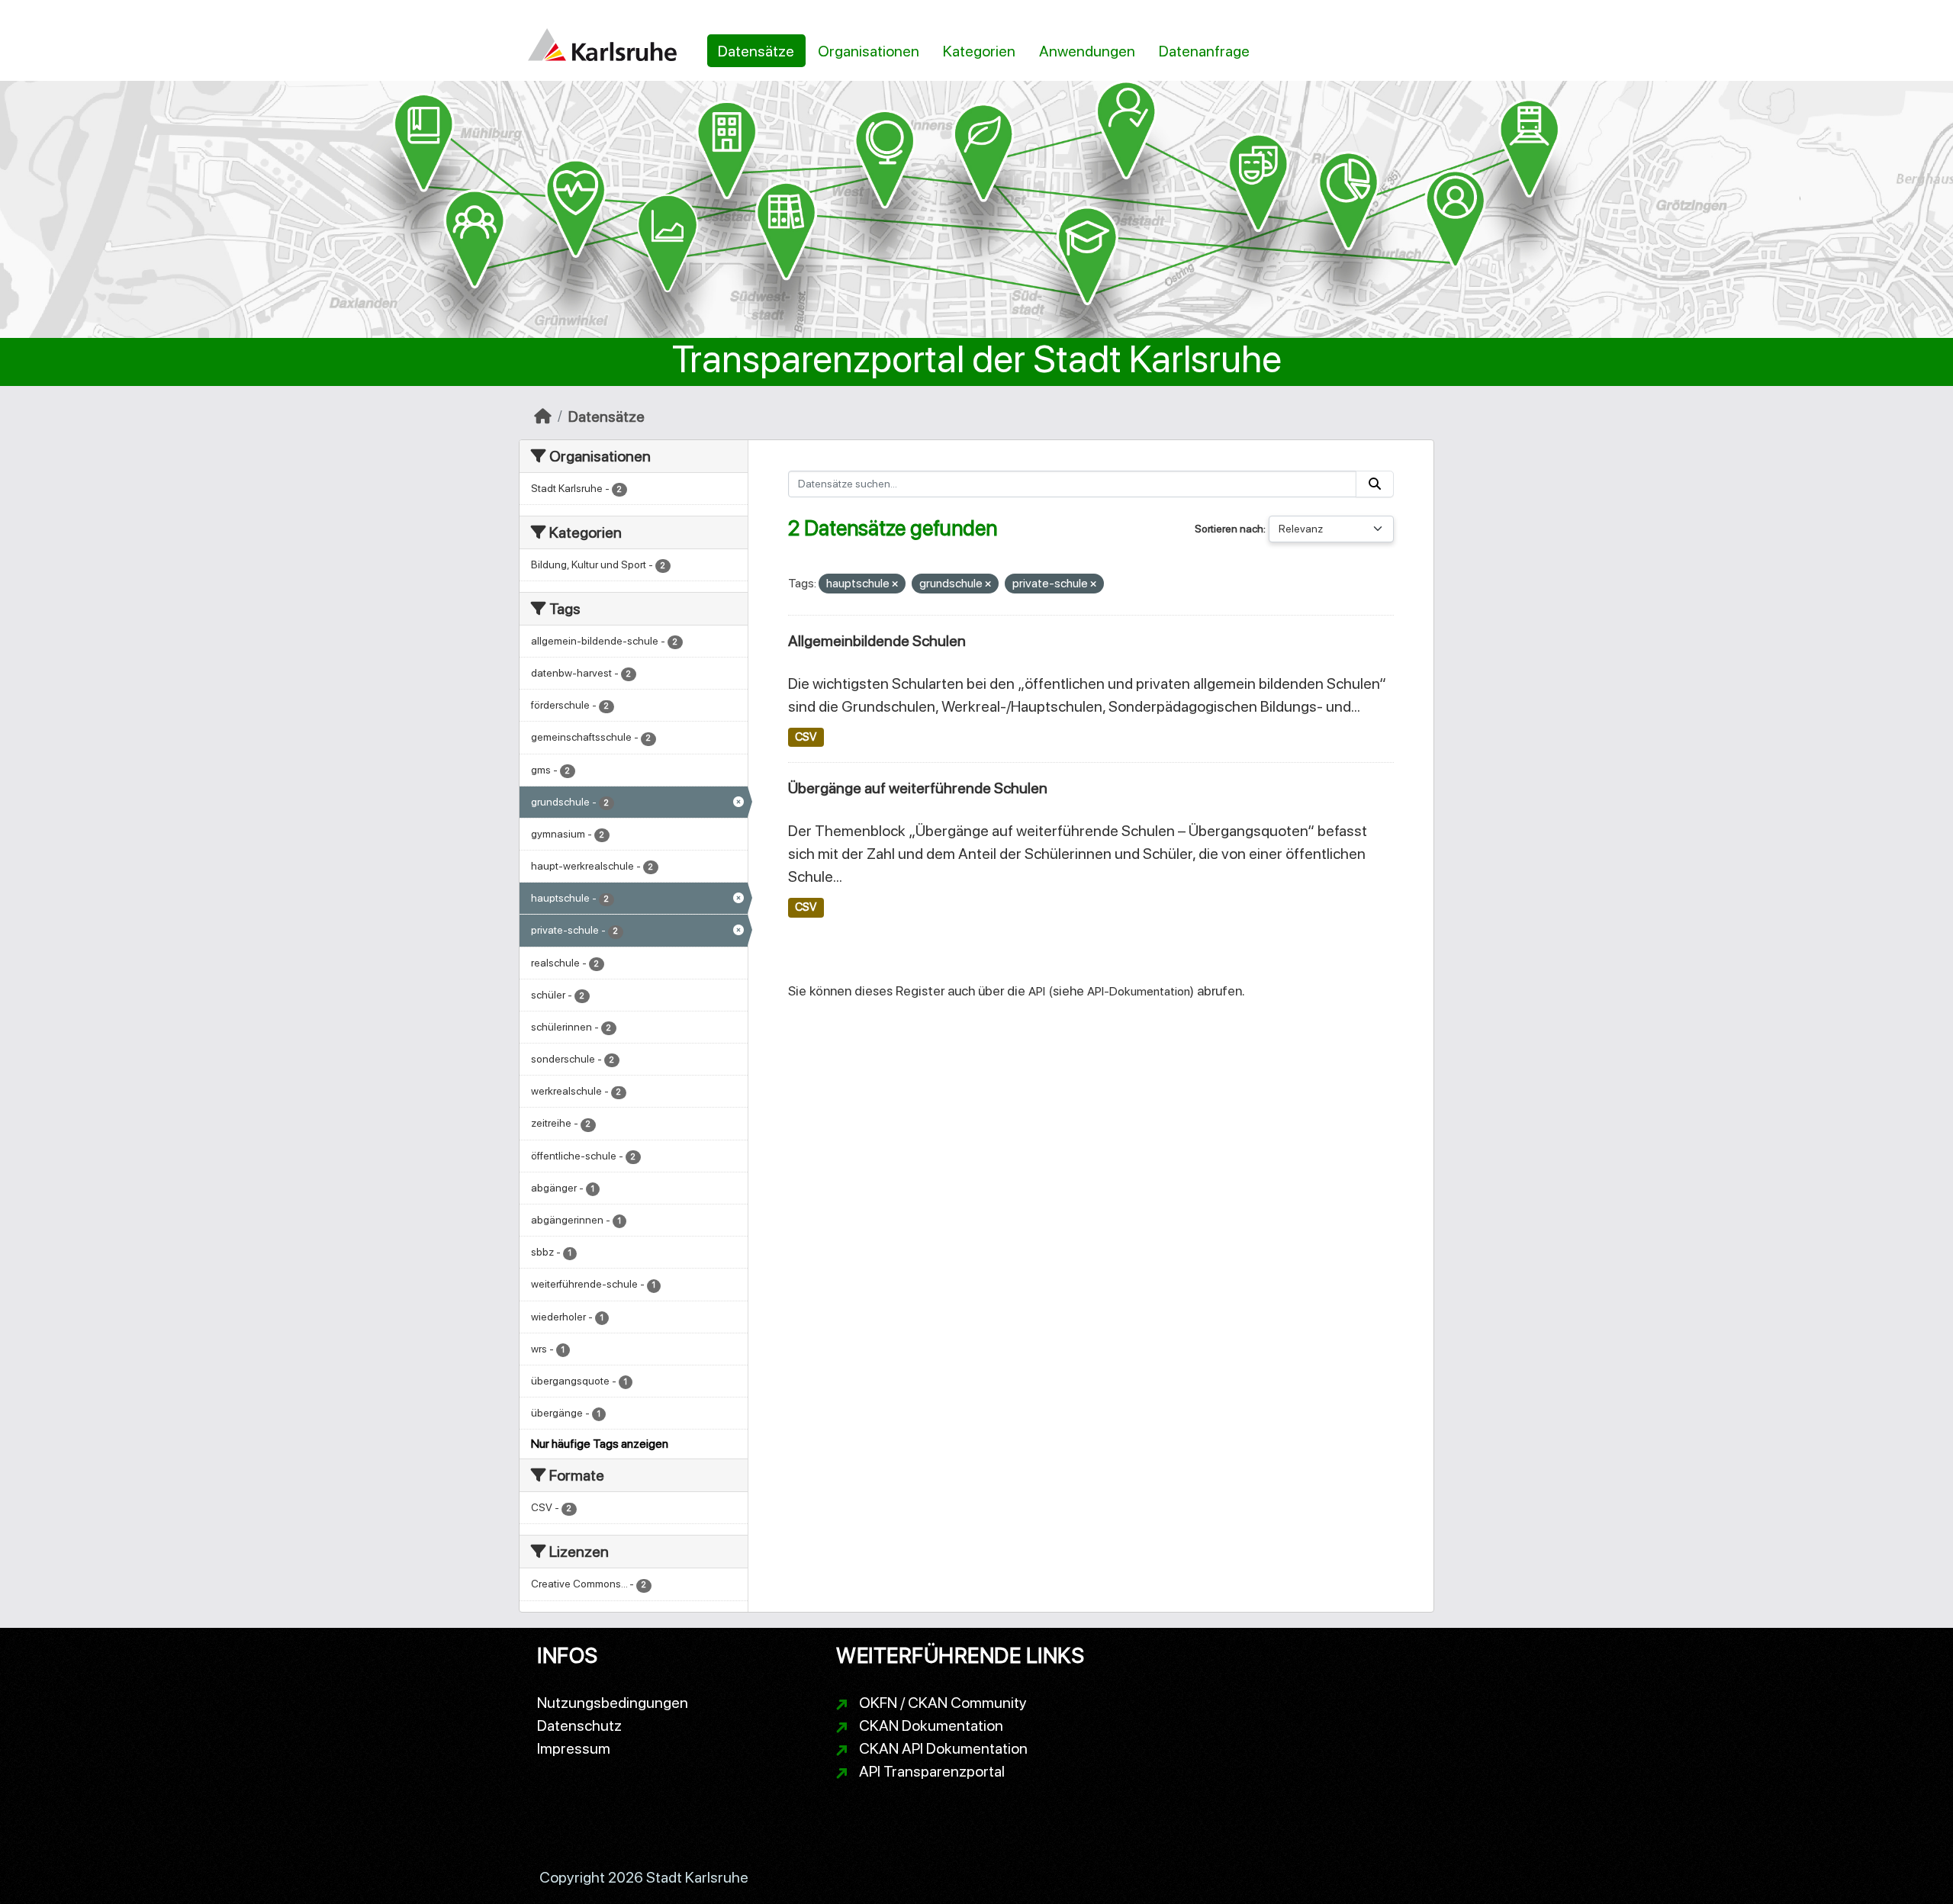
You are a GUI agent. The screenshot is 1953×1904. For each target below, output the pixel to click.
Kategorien (979, 51)
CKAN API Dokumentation (943, 1748)
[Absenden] (1375, 484)
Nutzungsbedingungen (613, 1703)
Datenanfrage (1204, 51)
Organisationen (869, 51)
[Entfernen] (895, 585)
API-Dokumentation (1139, 991)
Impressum (574, 1748)
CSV (806, 737)
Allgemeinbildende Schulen (877, 641)
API (1037, 991)
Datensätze (756, 51)
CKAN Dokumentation (931, 1725)
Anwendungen (1087, 51)
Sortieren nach (1229, 529)
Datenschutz (579, 1725)
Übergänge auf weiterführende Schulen (918, 788)
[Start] (543, 416)
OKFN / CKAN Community (943, 1703)
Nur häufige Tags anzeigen (600, 1444)
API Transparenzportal (932, 1771)
